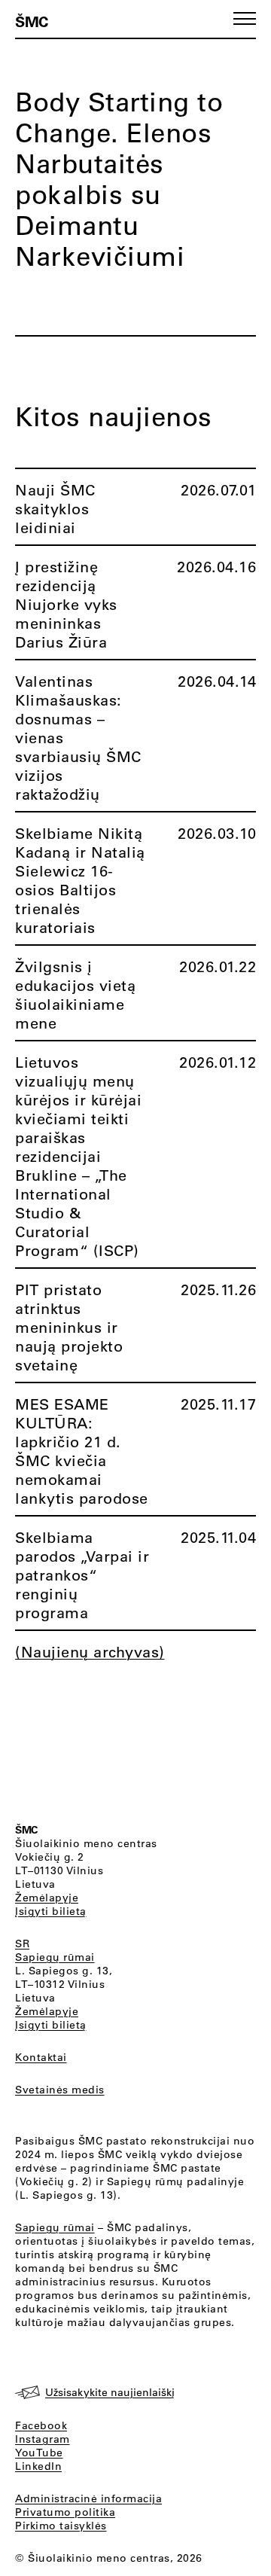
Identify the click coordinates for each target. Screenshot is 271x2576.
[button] (245, 18)
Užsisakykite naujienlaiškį (110, 2392)
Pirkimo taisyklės (61, 2526)
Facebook (41, 2425)
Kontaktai (41, 2057)
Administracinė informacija (88, 2498)
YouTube (39, 2453)
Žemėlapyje (47, 1898)
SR (22, 1943)
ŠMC (32, 21)
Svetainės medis (60, 2090)
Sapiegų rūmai (55, 1957)
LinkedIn (38, 2466)
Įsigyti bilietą (51, 1911)
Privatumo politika (65, 2512)
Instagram (43, 2439)
